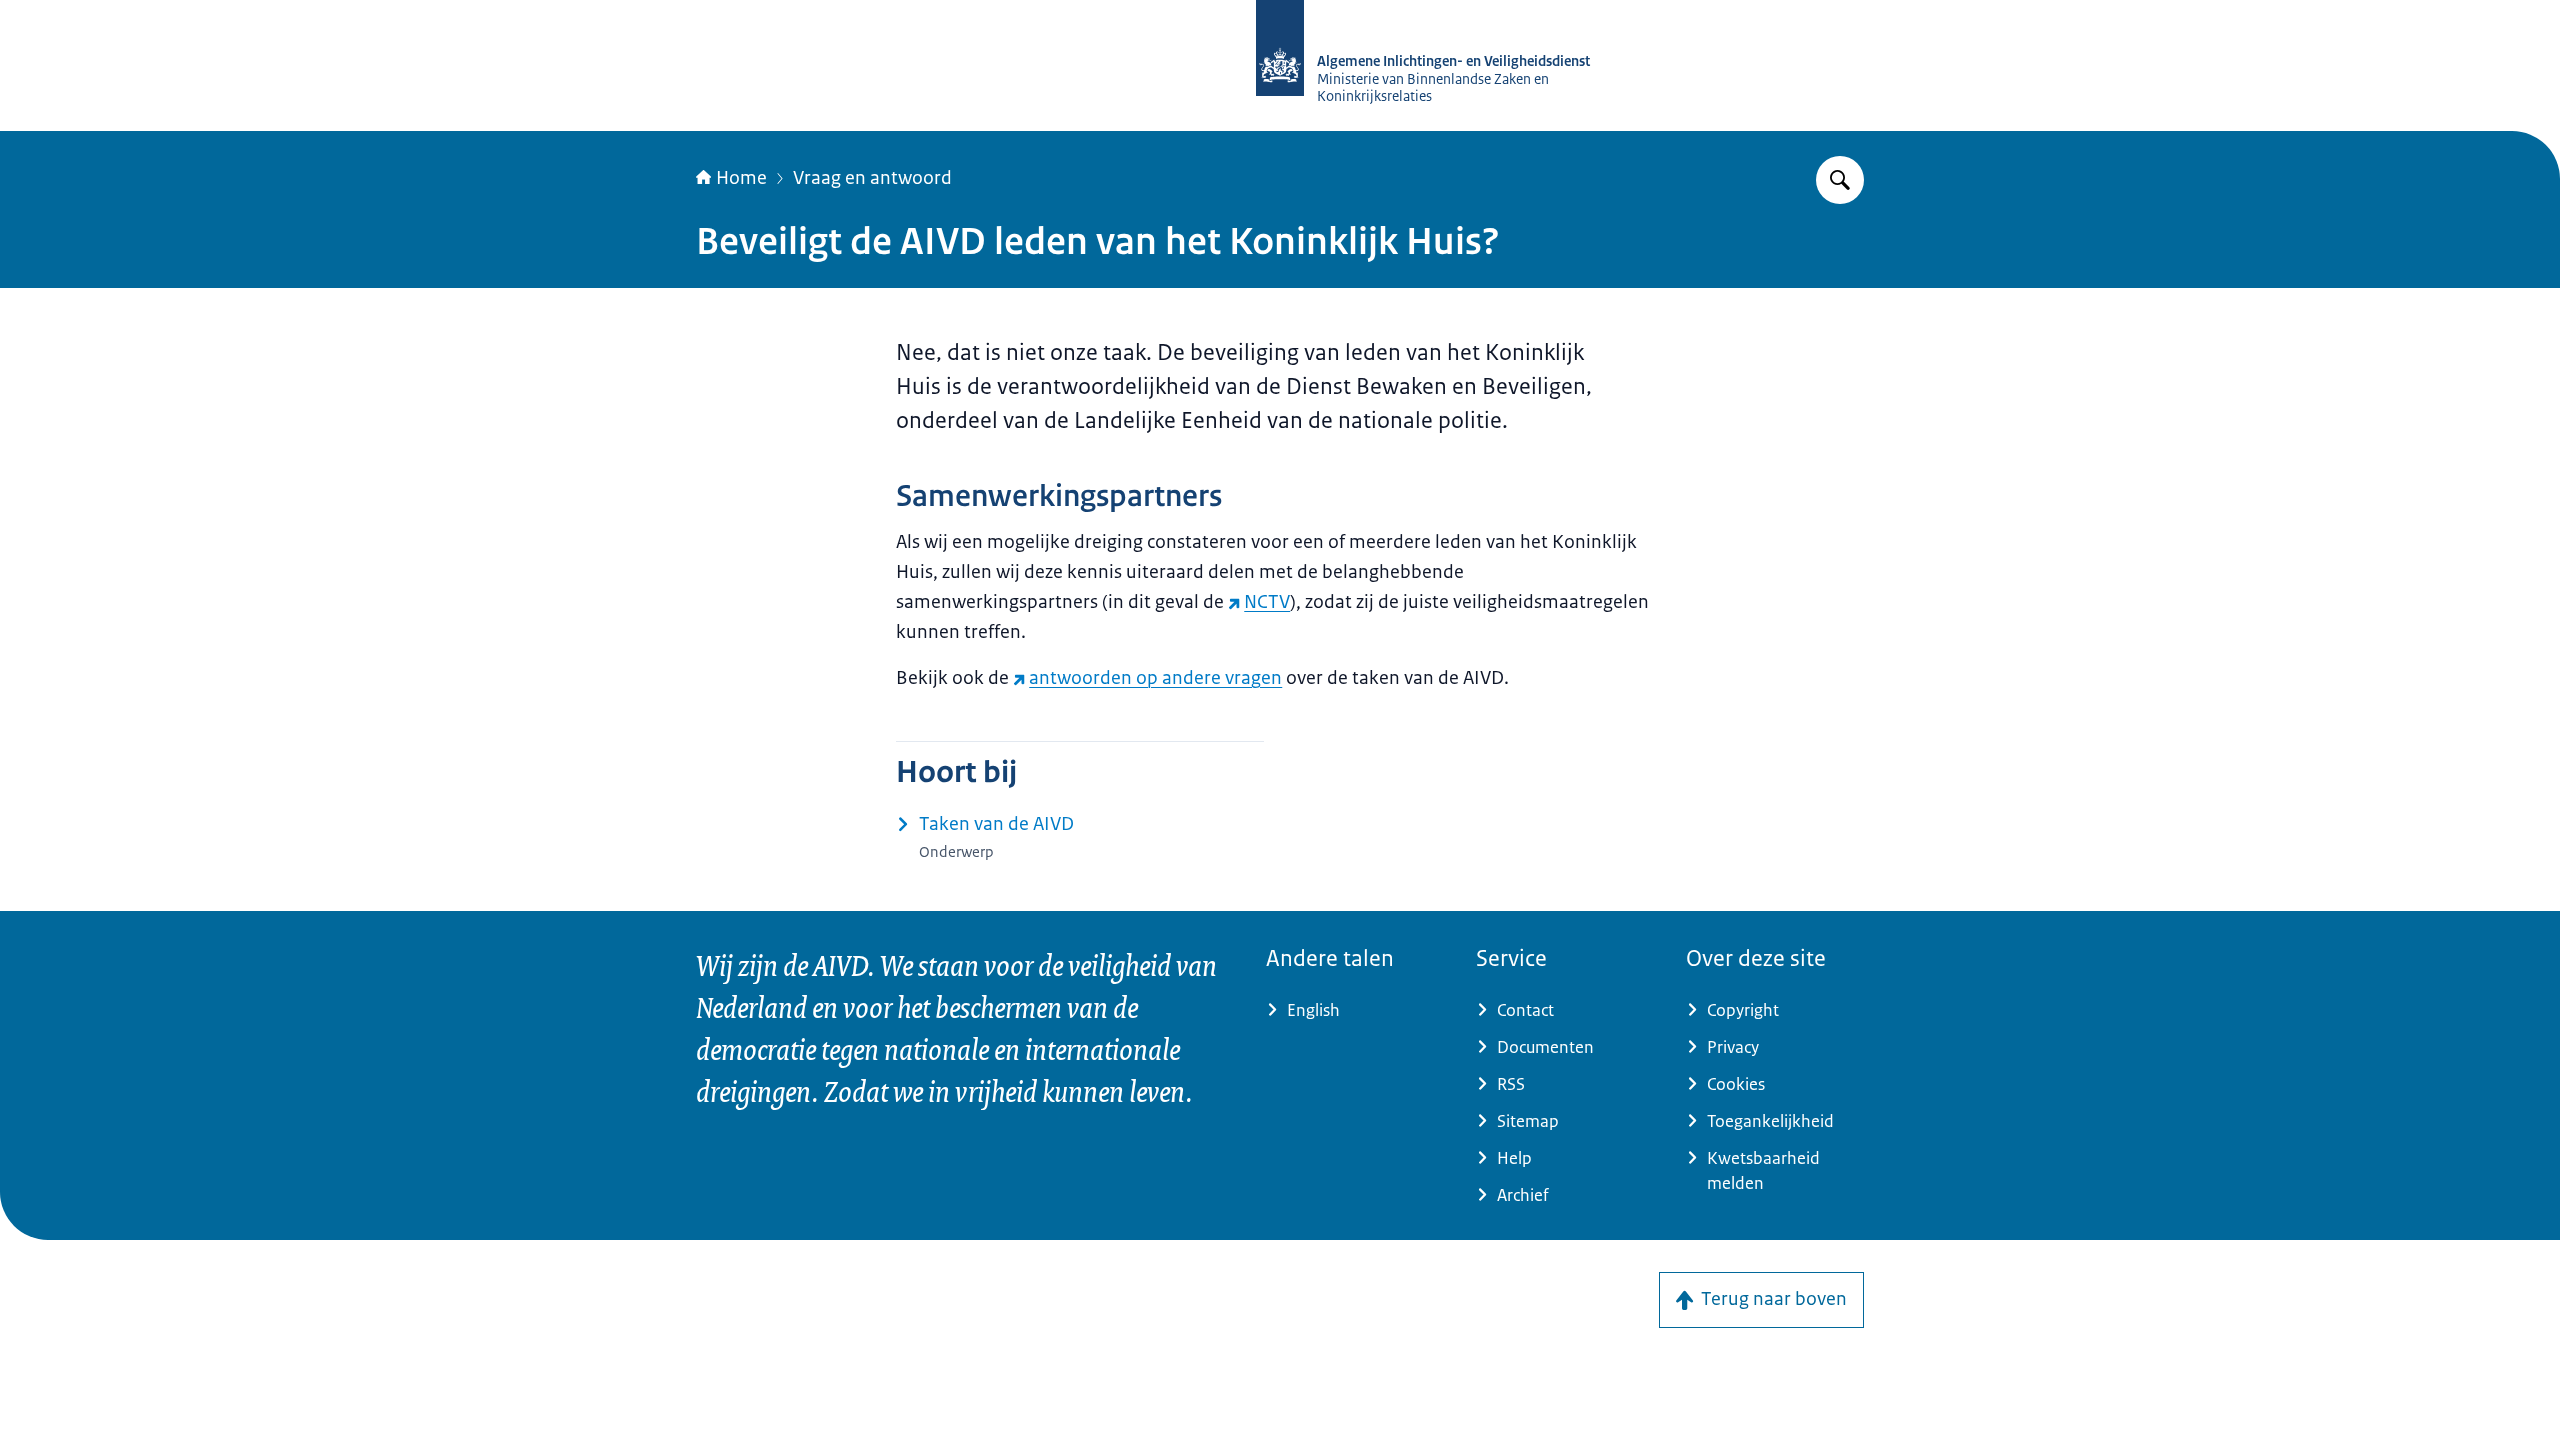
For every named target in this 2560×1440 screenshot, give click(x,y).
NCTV (1267, 602)
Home (741, 178)
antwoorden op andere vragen (1155, 678)
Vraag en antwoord (872, 178)
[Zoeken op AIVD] (1840, 180)
